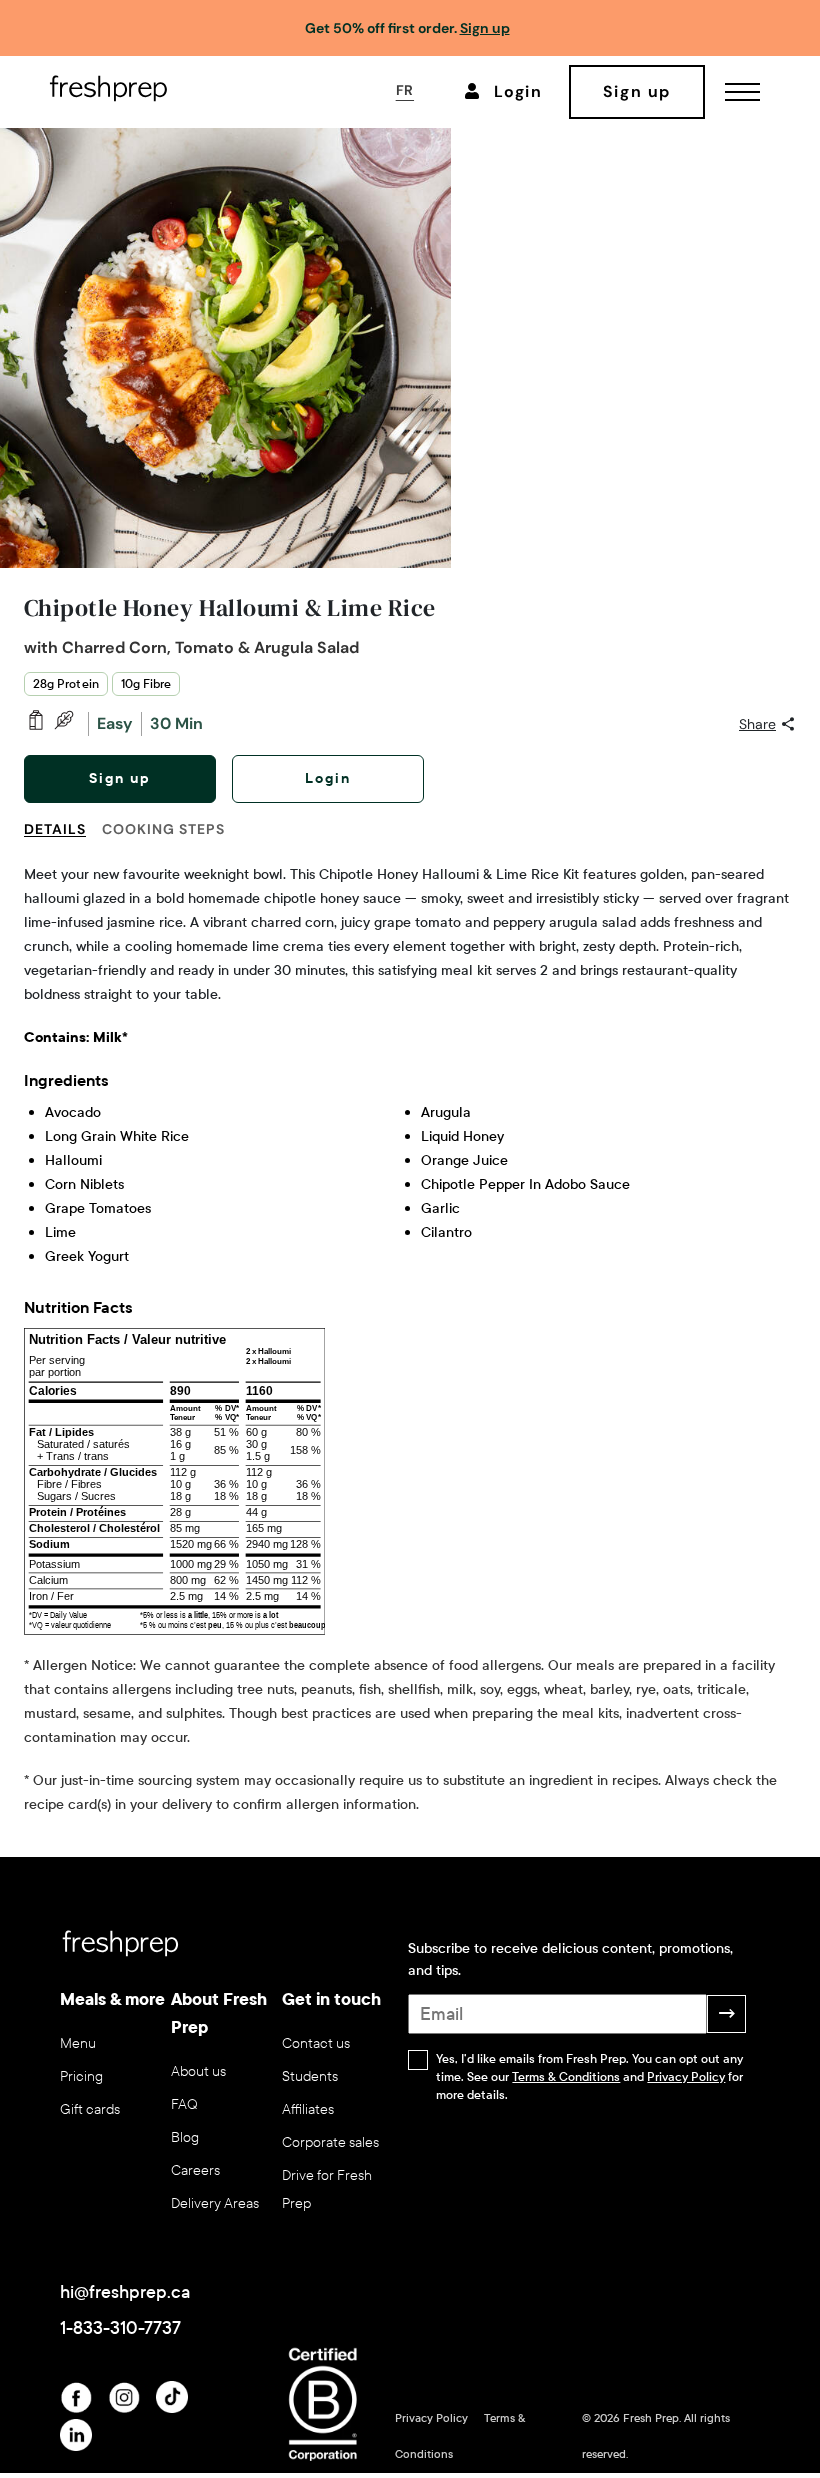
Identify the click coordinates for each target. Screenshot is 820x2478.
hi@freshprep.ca (125, 2292)
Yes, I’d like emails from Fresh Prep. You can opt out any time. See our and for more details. (589, 2077)
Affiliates (308, 2109)
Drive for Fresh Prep (327, 2189)
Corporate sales (330, 2142)
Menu (78, 2043)
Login (328, 778)
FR (405, 90)
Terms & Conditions (566, 2077)
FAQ (184, 2104)
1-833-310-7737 (120, 2328)
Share (757, 724)
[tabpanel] (410, 1340)
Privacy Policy (686, 2077)
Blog (185, 2137)
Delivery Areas (215, 2203)
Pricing (81, 2076)
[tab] (63, 841)
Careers (195, 2170)
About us (198, 2071)
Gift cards (90, 2109)
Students (310, 2076)
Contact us (316, 2043)
